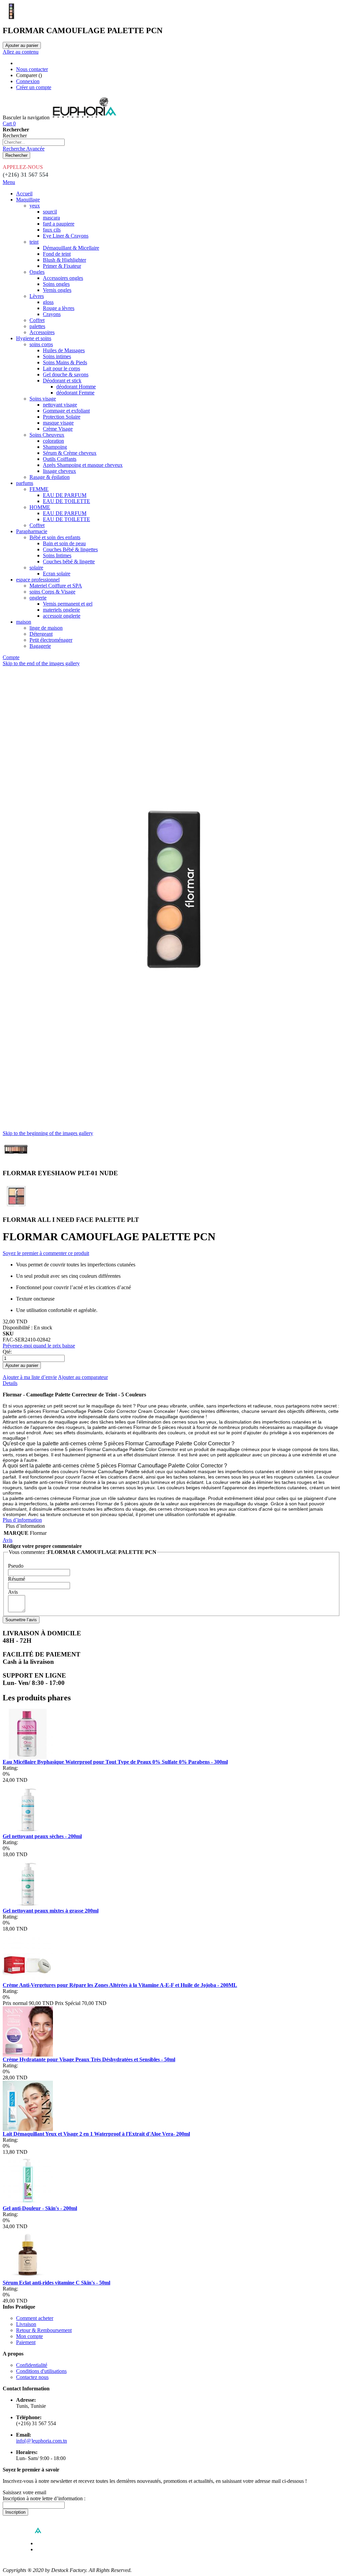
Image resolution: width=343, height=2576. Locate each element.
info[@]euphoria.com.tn (42, 2441)
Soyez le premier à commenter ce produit (46, 1253)
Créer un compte (34, 87)
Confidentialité (32, 2365)
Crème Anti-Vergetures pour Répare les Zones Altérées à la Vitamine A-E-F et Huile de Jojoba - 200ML (120, 1985)
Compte (11, 657)
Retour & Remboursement (44, 2330)
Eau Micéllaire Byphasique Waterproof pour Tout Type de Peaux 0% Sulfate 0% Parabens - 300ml (115, 1762)
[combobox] (34, 142)
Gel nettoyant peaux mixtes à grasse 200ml (51, 1911)
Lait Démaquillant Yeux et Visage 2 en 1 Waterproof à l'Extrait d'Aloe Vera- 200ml (96, 2134)
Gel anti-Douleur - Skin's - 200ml (40, 2208)
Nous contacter (32, 69)
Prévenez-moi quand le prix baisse (39, 1346)
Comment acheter (35, 2318)
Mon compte (29, 2336)
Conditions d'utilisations (41, 2371)
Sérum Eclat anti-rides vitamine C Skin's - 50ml (56, 2283)
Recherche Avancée (24, 149)
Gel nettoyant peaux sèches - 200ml (42, 1836)
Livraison (26, 2324)
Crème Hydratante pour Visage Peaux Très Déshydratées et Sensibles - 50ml (89, 2059)
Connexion (28, 81)
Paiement (26, 2342)
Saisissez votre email (24, 2492)
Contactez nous (32, 2377)
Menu (9, 182)
